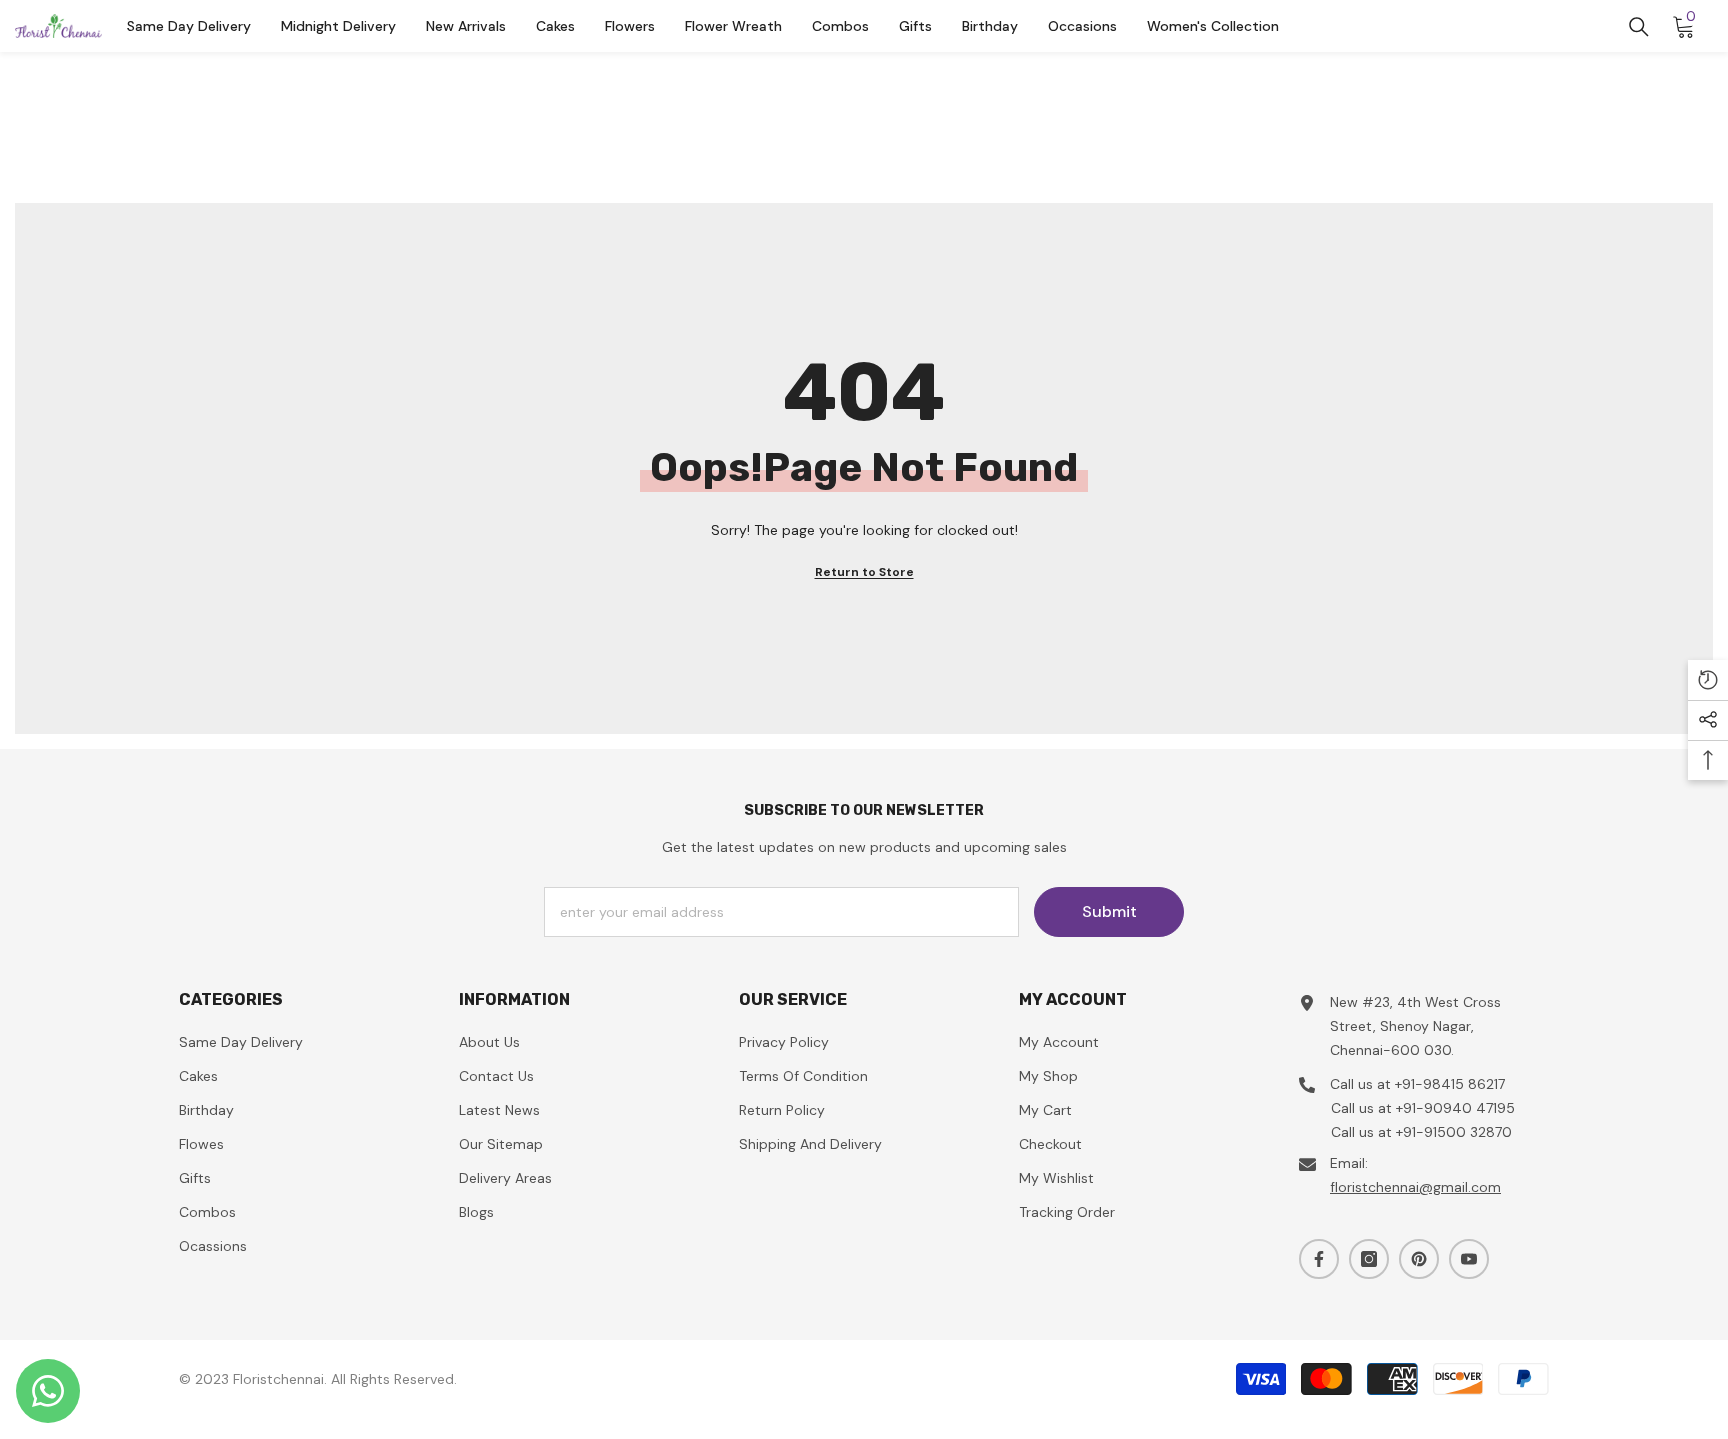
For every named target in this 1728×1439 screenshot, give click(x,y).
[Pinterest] (1419, 1259)
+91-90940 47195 (1455, 1108)
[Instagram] (1369, 1259)
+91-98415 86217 (1450, 1084)
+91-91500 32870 (1454, 1132)
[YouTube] (1469, 1259)
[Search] (1639, 27)
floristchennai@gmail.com (1415, 1187)
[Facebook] (1319, 1259)
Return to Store (864, 572)
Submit (1109, 911)
